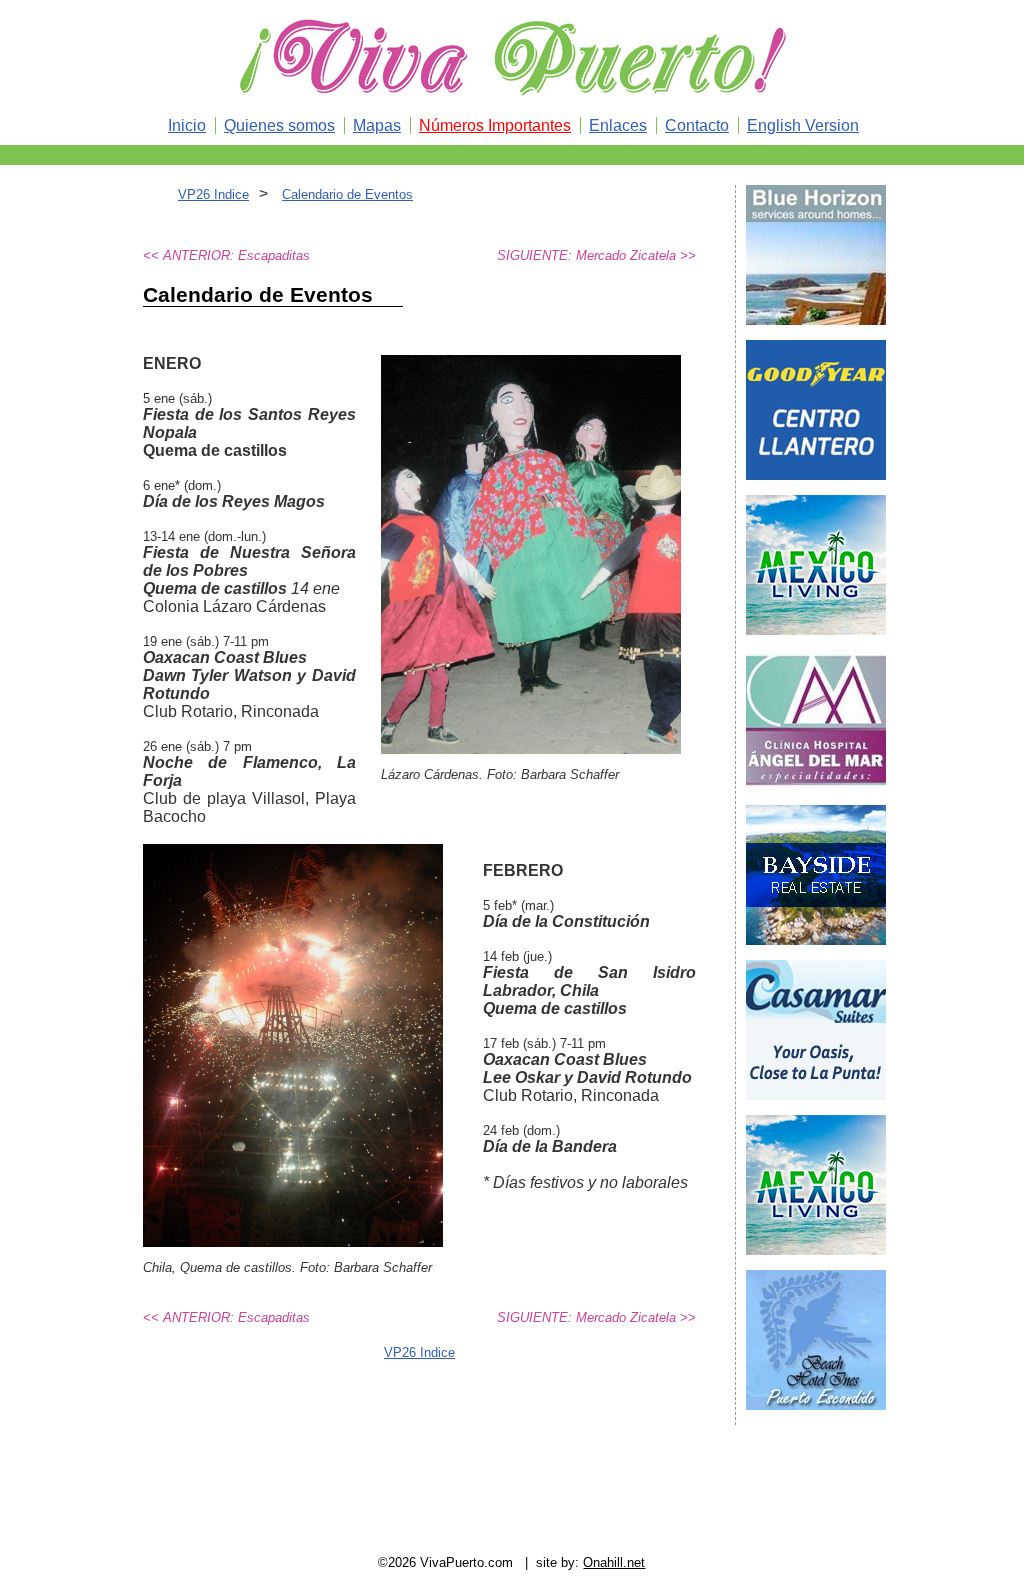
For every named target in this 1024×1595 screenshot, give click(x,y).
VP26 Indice (213, 194)
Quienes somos (279, 125)
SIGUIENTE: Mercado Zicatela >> (596, 255)
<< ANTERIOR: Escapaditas (226, 255)
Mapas (377, 125)
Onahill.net (614, 1562)
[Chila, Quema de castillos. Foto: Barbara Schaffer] (293, 1241)
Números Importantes (495, 125)
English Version (803, 125)
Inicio (187, 125)
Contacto (697, 125)
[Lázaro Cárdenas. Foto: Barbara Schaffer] (531, 748)
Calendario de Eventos (347, 194)
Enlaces (618, 125)
